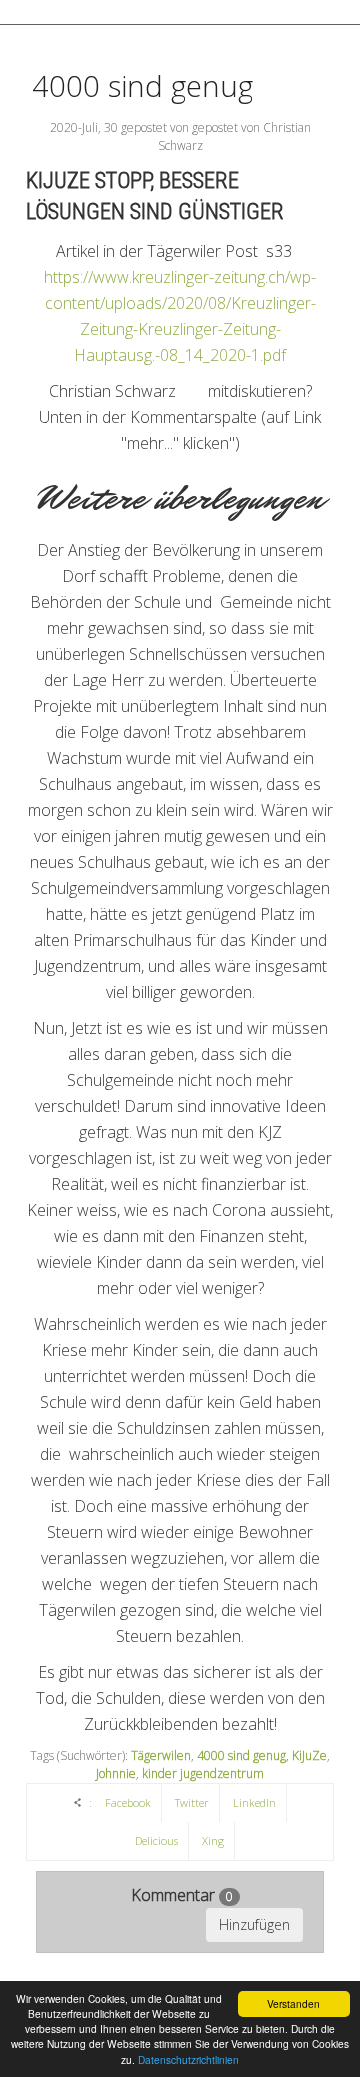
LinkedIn (254, 1802)
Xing (213, 1840)
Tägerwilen (161, 1755)
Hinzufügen (254, 1924)
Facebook (128, 1802)
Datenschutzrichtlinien (188, 2059)
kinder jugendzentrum (203, 1773)
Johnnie (116, 1773)
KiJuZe (309, 1755)
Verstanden (293, 2003)
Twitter (192, 1802)
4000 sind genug (142, 85)
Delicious (156, 1840)
